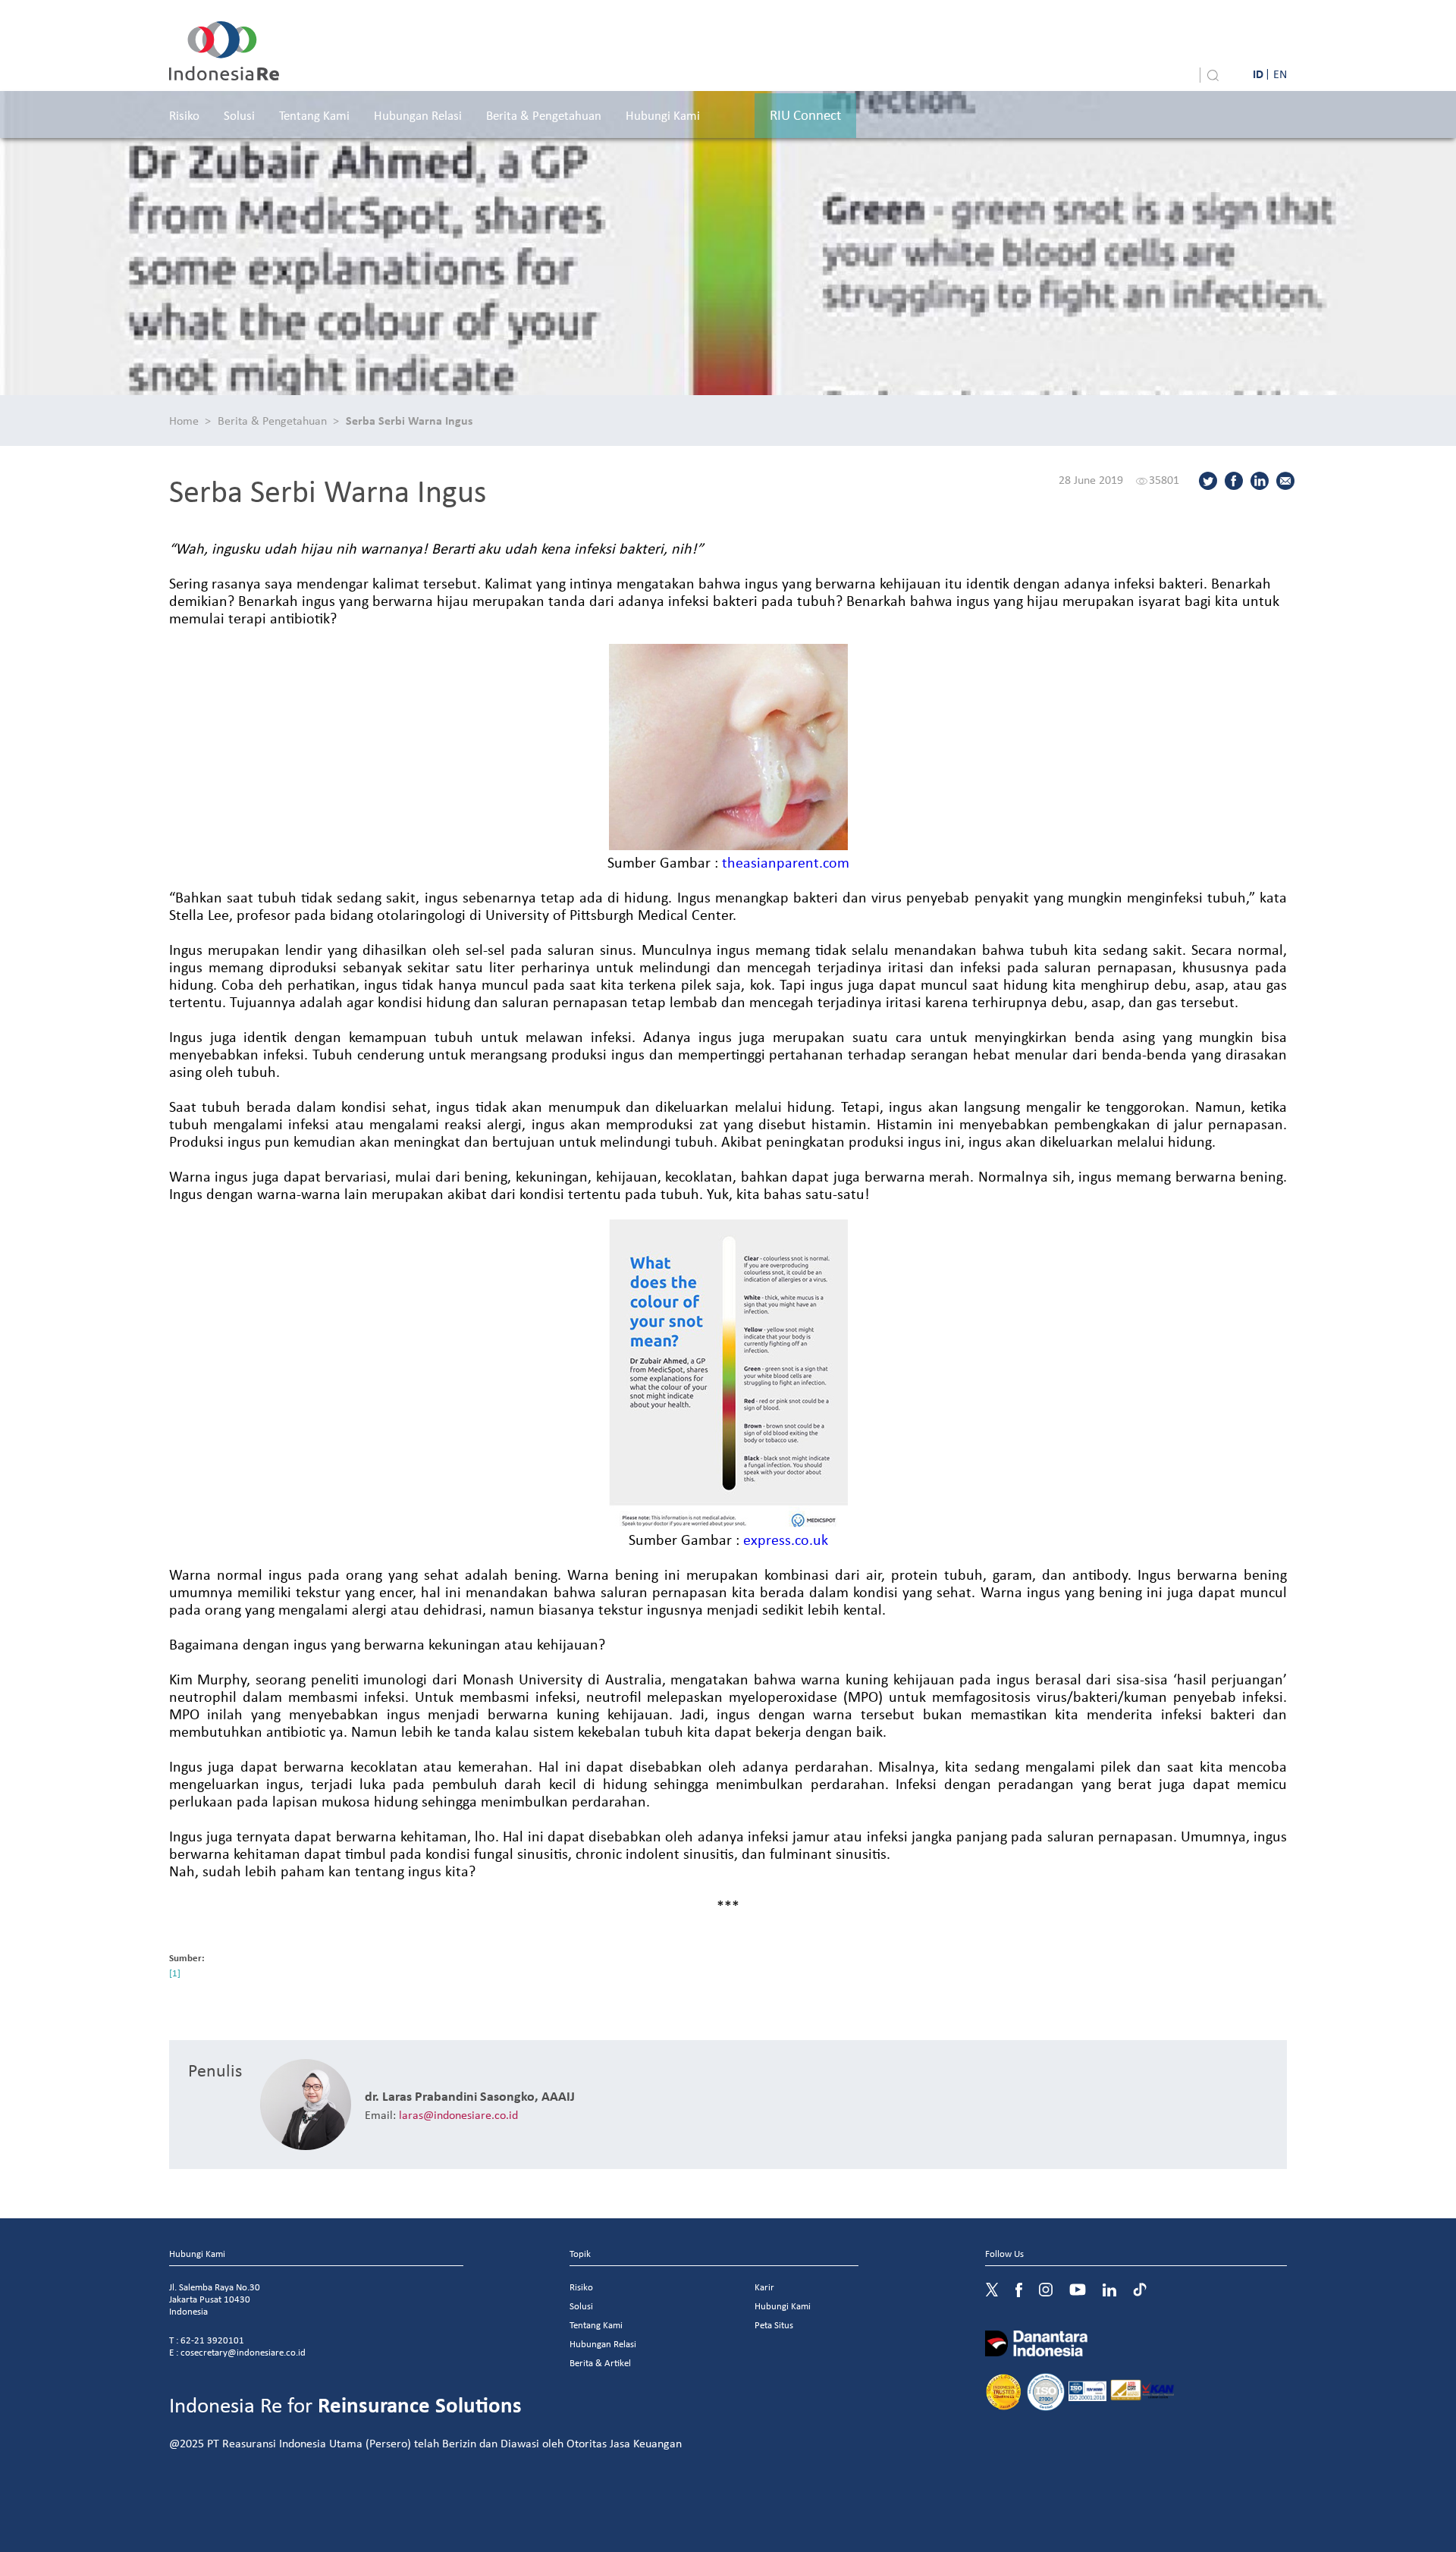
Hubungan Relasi (418, 115)
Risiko (184, 115)
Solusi (239, 115)
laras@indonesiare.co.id (458, 2114)
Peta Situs (774, 2325)
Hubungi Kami (663, 115)
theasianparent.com (786, 862)
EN (1280, 74)
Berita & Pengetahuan (544, 115)
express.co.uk (786, 1539)
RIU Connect (805, 115)
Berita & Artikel (600, 2363)
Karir (764, 2287)
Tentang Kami (314, 115)
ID (1258, 74)
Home (184, 420)
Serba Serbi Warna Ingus (409, 420)
